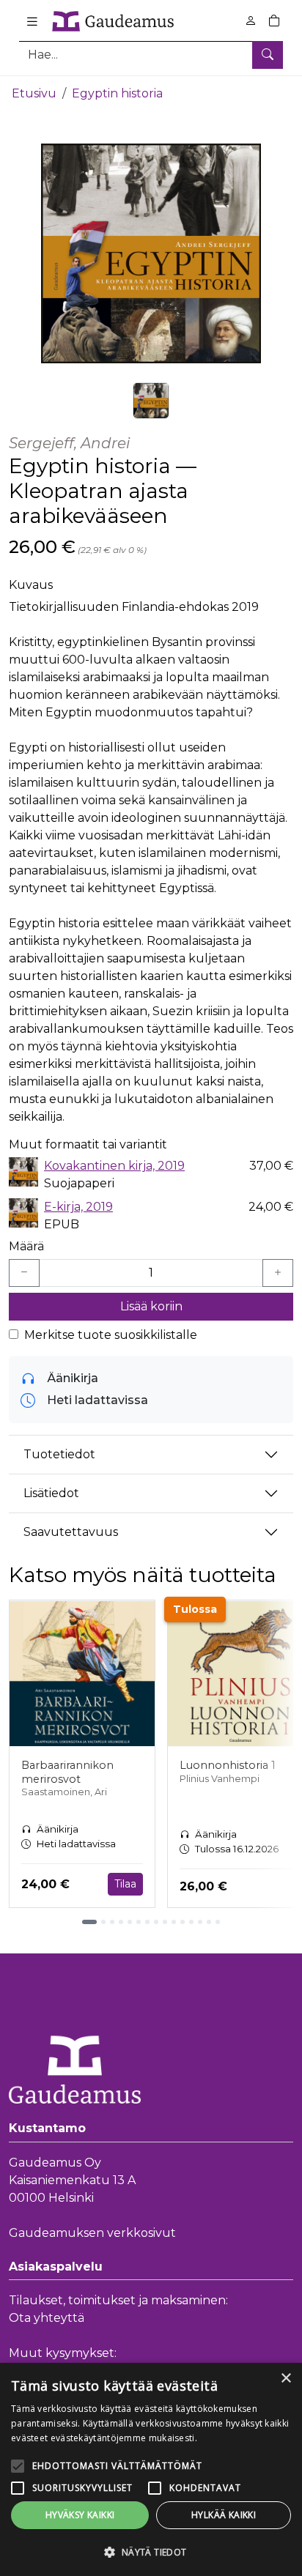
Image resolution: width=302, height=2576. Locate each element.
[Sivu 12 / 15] (191, 1922)
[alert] (151, 2469)
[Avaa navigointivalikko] (32, 21)
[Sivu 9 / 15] (165, 1922)
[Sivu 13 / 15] (200, 1922)
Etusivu (34, 93)
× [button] (286, 2379)
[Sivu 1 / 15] (89, 1922)
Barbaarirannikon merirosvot (67, 1772)
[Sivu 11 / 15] (183, 1922)
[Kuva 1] (151, 401)
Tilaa (125, 1884)
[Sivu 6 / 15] (139, 1922)
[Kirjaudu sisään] (251, 21)
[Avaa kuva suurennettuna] (151, 253)
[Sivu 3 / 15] (112, 1922)
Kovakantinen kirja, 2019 (114, 1166)
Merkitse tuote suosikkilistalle (111, 1335)
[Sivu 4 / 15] (121, 1922)
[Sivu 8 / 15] (156, 1922)
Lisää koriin (151, 1306)
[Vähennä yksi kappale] (24, 1273)
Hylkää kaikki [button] (224, 2515)
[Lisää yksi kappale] (278, 1273)
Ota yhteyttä (47, 2318)
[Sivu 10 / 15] (174, 1922)
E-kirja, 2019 (78, 1207)
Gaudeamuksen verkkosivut (92, 2233)
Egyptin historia (117, 93)
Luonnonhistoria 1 (228, 1765)
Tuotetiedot (59, 1454)
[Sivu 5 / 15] (130, 1922)
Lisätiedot (51, 1493)
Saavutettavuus (71, 1532)
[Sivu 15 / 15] (218, 1922)
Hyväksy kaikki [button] (80, 2515)
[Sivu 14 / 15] (209, 1922)
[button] (151, 2552)
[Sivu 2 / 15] (103, 1922)
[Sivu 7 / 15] (147, 1922)
